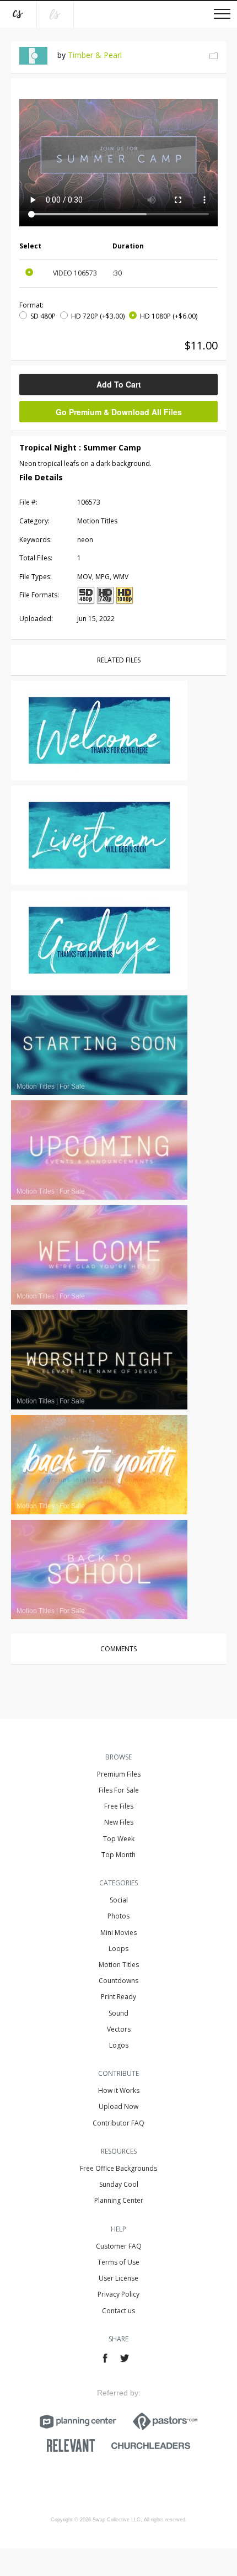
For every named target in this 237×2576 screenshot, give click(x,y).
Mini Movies (118, 1933)
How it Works (119, 2090)
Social (119, 1900)
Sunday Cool (119, 2184)
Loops (118, 1949)
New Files (119, 1822)
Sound (118, 2013)
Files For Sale (119, 1790)
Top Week (119, 1839)
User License (118, 2278)
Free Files (119, 1806)
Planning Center (119, 2200)
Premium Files (119, 1774)
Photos (118, 1916)
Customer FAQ (119, 2246)
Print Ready (118, 1997)
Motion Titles (119, 1965)
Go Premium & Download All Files (119, 412)
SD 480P (43, 316)
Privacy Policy (118, 2294)
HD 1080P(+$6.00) (169, 316)
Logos (119, 2045)
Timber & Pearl (95, 55)
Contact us (118, 2311)
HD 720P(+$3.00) (98, 316)
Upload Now (118, 2106)
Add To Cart (119, 384)
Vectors (119, 2029)
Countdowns (118, 1981)
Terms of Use (118, 2262)
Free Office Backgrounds (118, 2168)
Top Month (118, 1855)
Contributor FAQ (118, 2123)
